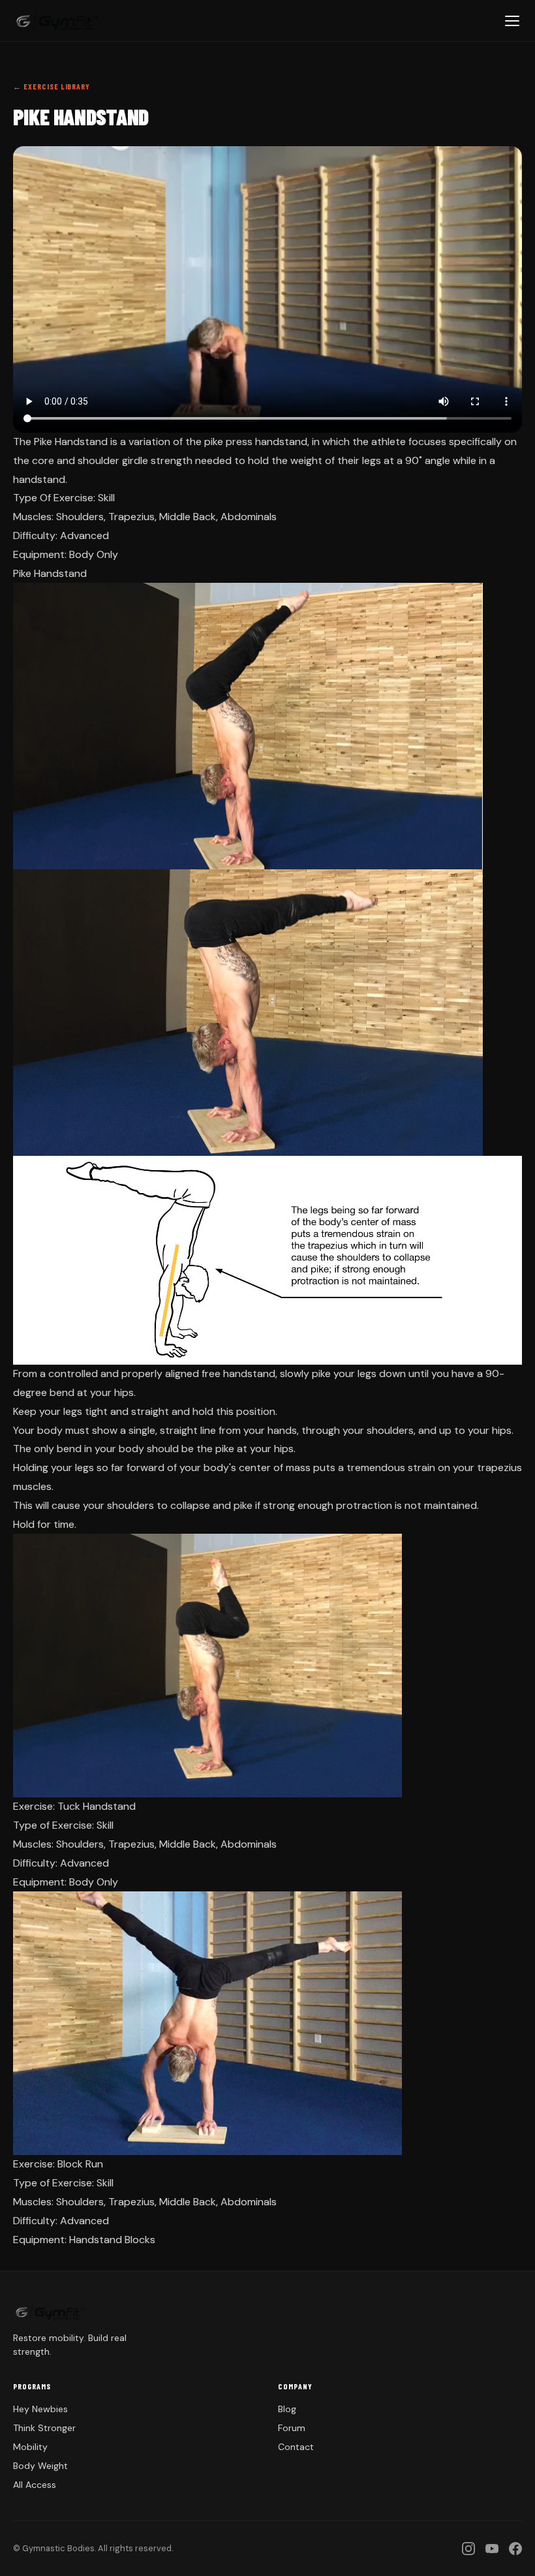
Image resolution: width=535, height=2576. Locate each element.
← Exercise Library (52, 86)
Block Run (80, 2164)
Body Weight (40, 2466)
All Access (35, 2485)
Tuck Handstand (97, 1806)
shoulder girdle (113, 460)
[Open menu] (512, 21)
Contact (296, 2447)
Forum (292, 2428)
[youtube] (492, 2549)
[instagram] (468, 2549)
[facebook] (515, 2549)
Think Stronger (44, 2428)
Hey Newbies (40, 2409)
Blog (287, 2409)
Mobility (30, 2447)
